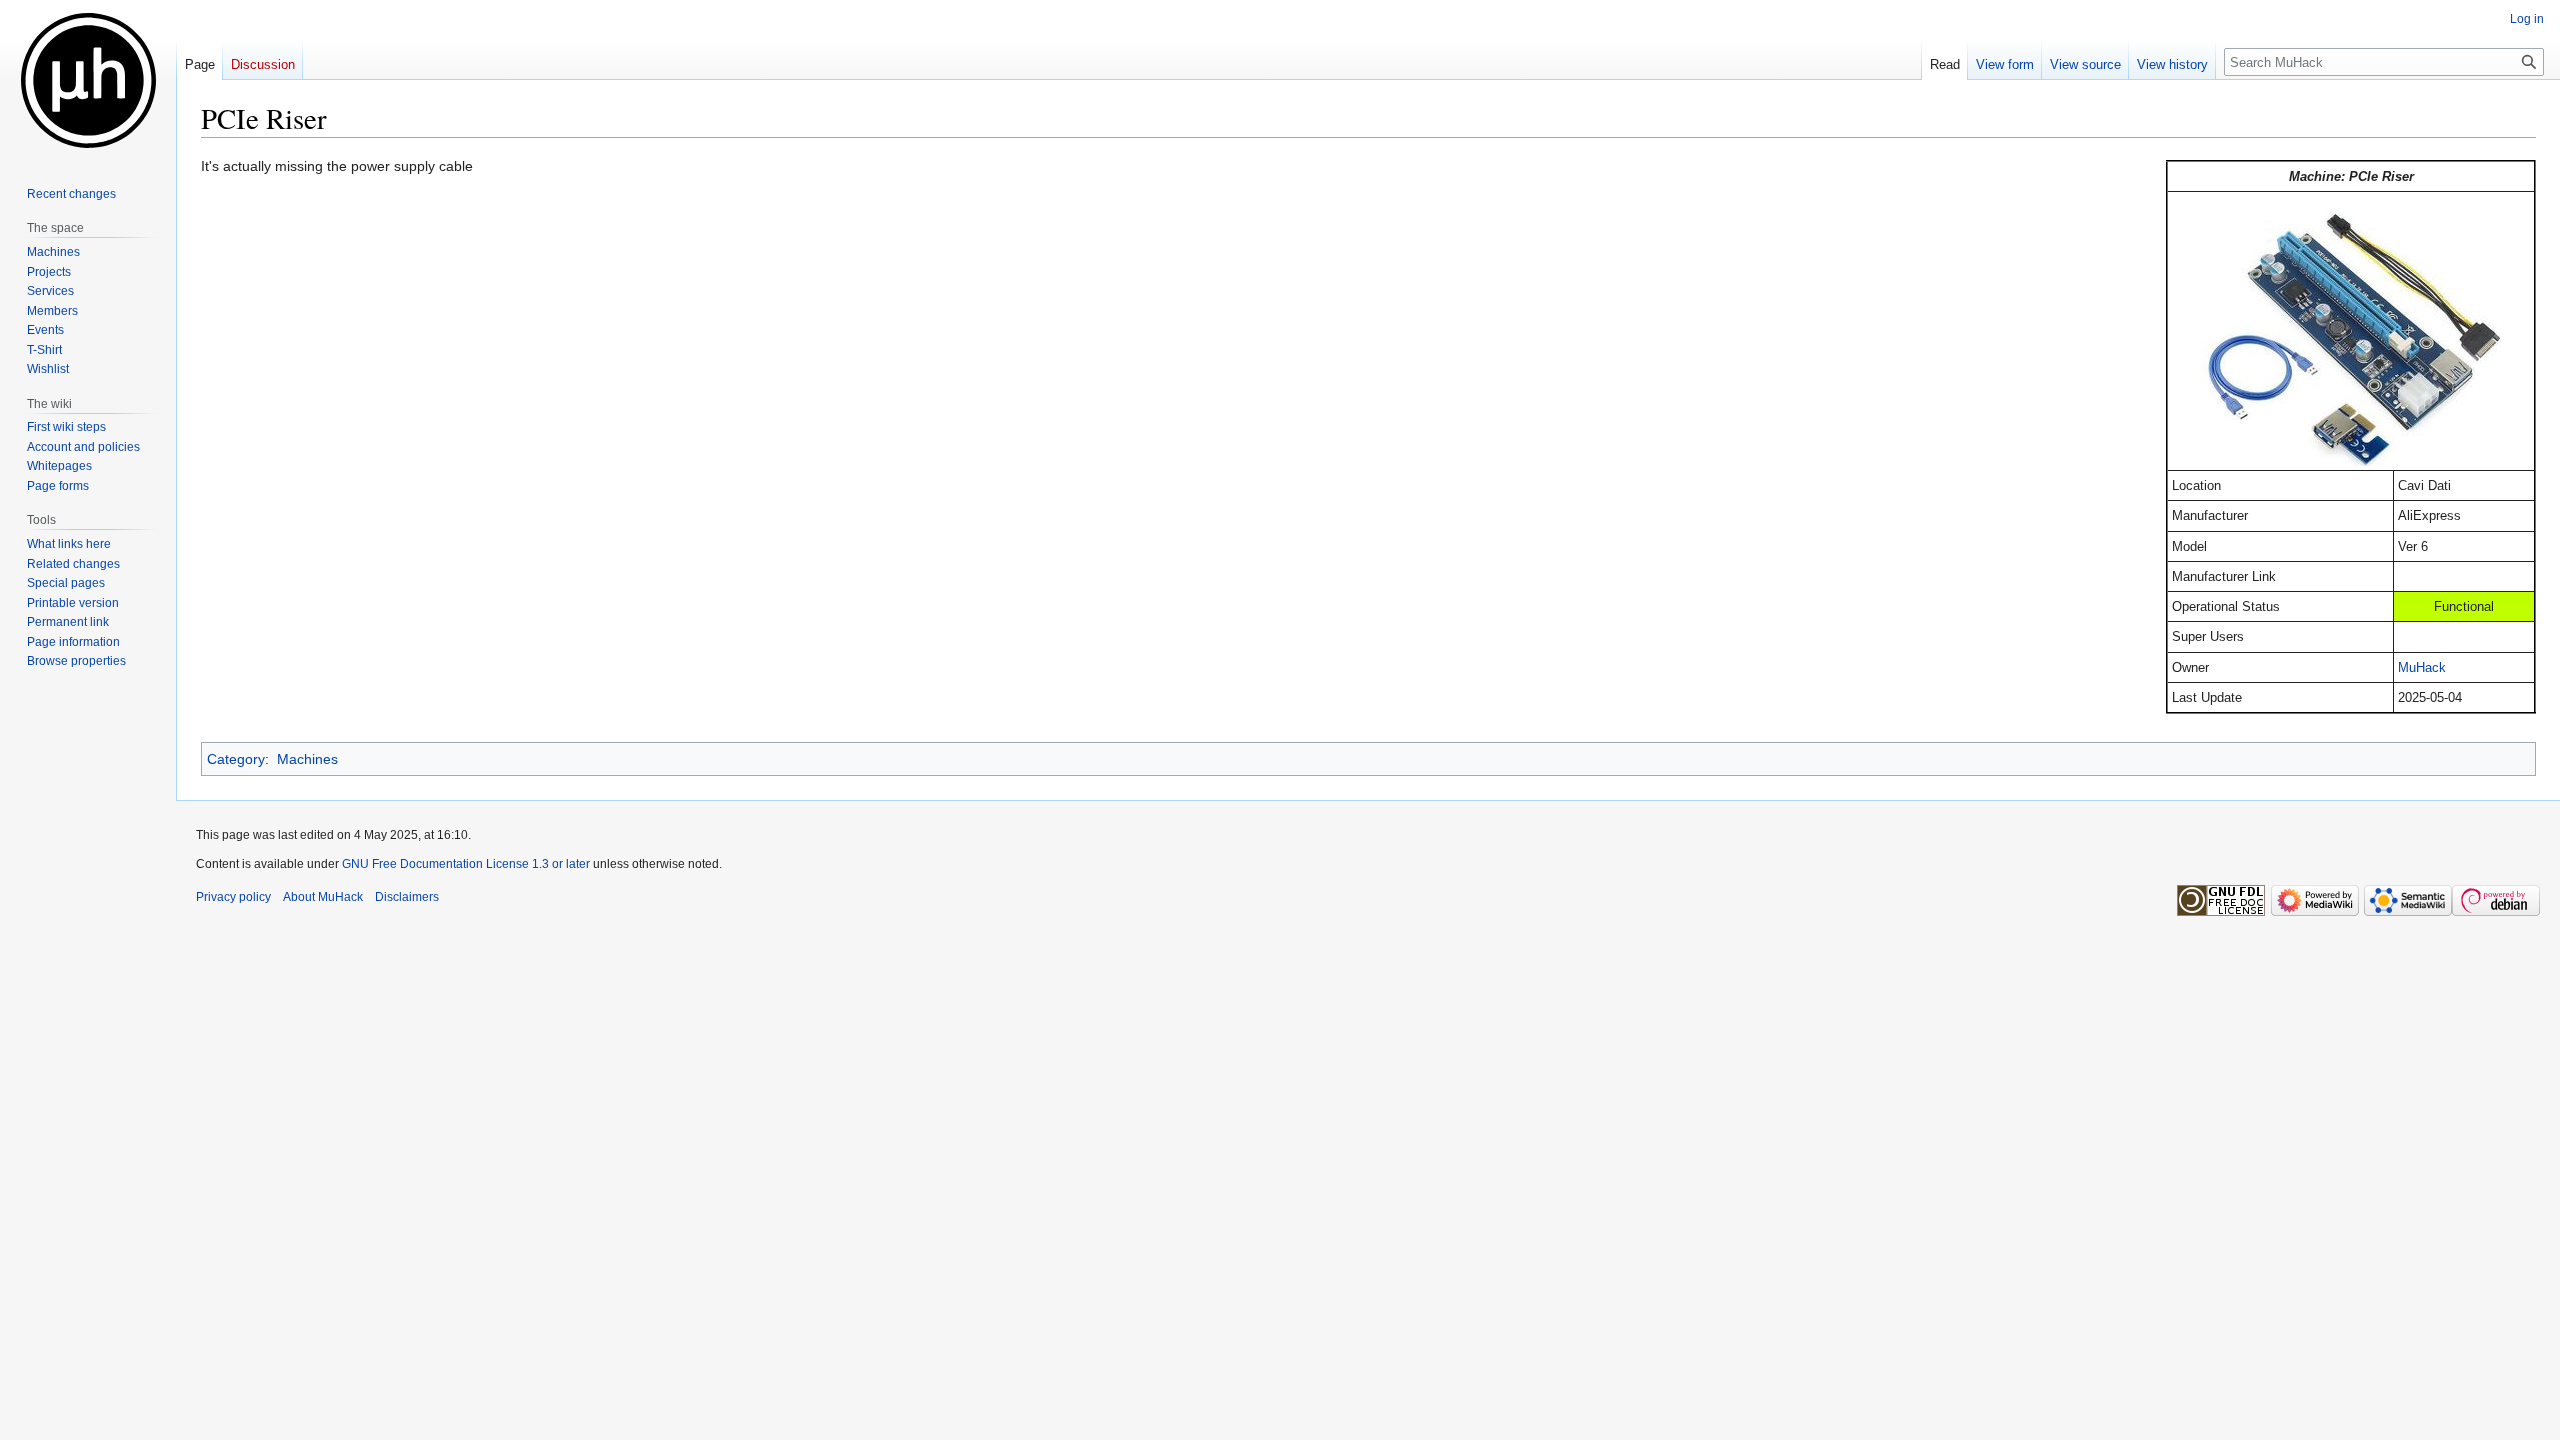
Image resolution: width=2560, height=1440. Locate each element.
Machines (307, 759)
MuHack (2422, 667)
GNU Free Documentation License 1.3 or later (466, 864)
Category (236, 759)
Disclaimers (407, 897)
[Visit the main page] (88, 80)
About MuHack (323, 897)
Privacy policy (233, 897)
